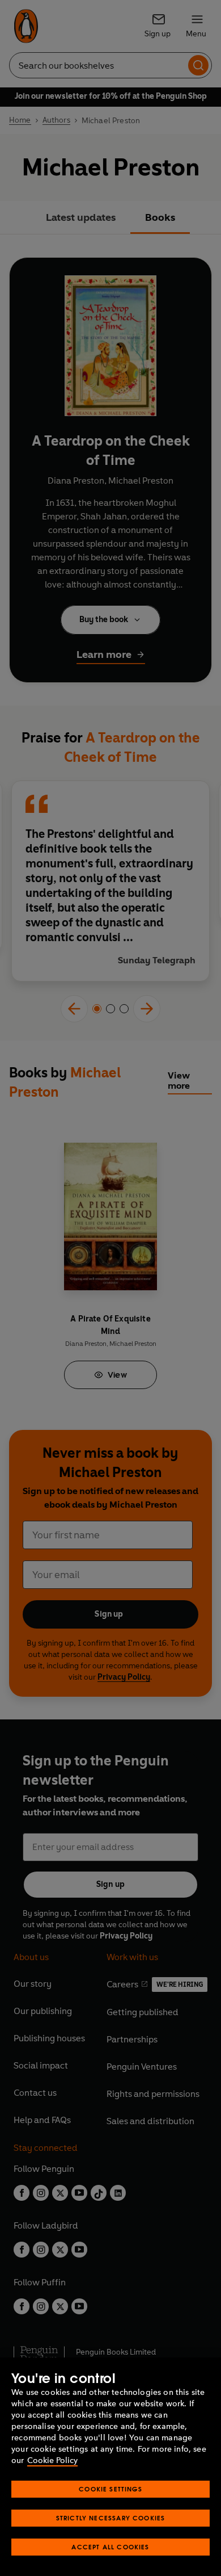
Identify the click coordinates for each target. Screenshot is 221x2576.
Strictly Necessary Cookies (111, 2518)
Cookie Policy (52, 2460)
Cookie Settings (110, 2489)
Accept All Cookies (110, 2547)
